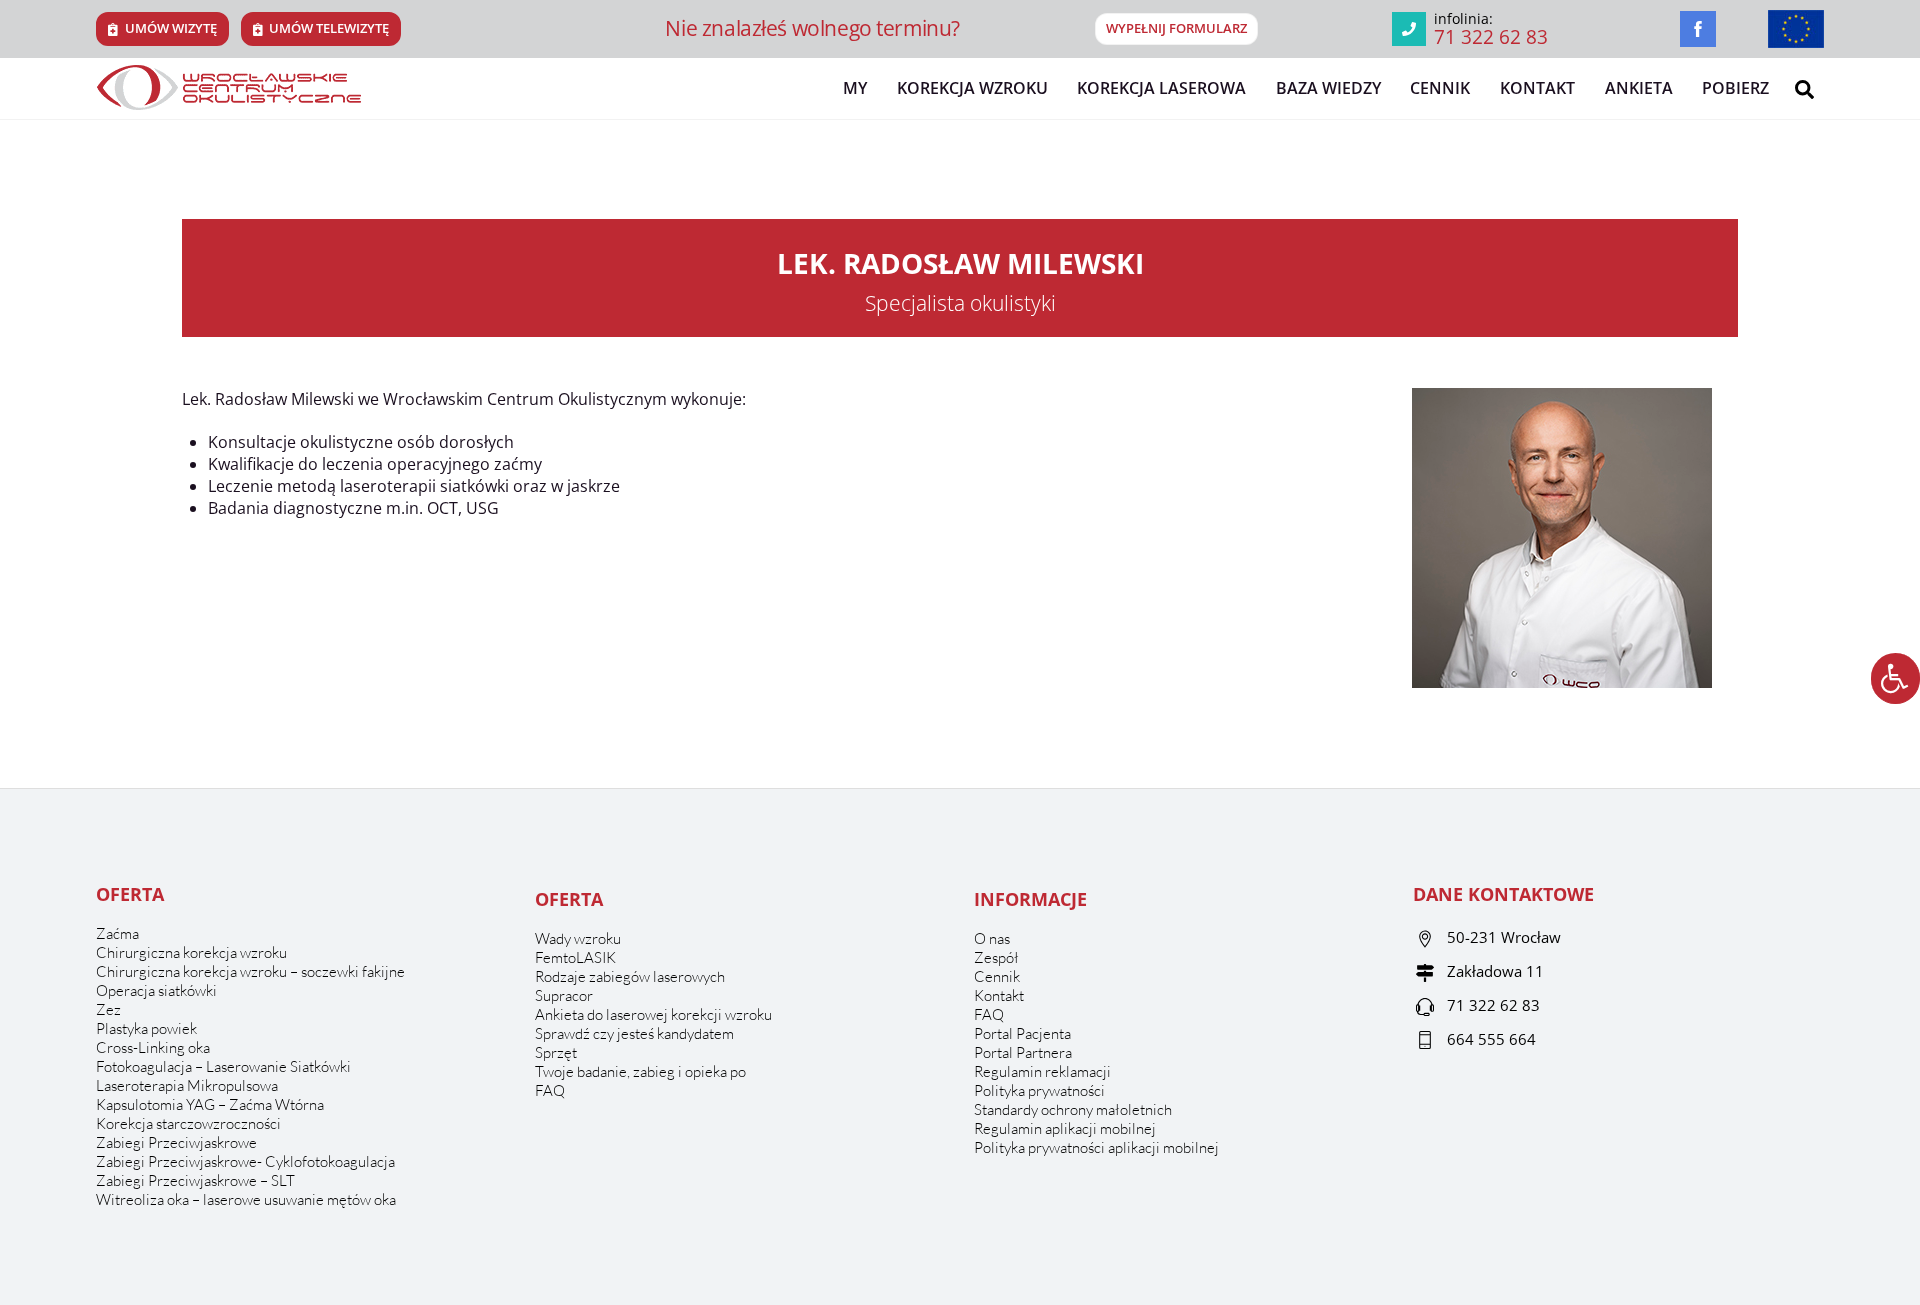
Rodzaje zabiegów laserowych (630, 976)
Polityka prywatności (1039, 1090)
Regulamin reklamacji (1042, 1071)
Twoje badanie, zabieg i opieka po (640, 1071)
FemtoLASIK (575, 957)
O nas (992, 938)
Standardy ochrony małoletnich (1073, 1109)
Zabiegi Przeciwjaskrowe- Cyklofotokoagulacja (245, 1161)
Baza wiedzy (1328, 88)
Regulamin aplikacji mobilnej (1065, 1128)
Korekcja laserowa (1161, 88)
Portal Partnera (1023, 1052)
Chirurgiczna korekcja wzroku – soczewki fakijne (250, 971)
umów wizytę (171, 28)
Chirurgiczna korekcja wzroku (191, 952)
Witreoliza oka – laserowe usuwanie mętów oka (246, 1199)
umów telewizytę (329, 28)
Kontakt (1537, 88)
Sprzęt (556, 1052)
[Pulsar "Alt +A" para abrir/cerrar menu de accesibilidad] (1895, 678)
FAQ (550, 1090)
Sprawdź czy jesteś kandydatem (634, 1033)
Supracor (564, 995)
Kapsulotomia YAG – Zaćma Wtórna (210, 1104)
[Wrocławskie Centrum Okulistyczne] (229, 101)
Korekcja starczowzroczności (188, 1123)
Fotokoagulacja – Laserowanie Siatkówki (223, 1066)
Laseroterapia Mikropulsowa (187, 1085)
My (855, 88)
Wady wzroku (578, 938)
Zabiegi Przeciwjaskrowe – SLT (195, 1180)
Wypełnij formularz (1176, 28)
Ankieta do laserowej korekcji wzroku (653, 1014)
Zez (108, 1009)
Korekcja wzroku (972, 88)
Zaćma (117, 933)
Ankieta (1639, 88)
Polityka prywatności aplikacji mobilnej (1096, 1147)
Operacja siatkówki (156, 990)
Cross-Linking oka (153, 1047)
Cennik (1440, 88)
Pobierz (1735, 88)
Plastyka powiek (146, 1028)
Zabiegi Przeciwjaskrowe (176, 1142)
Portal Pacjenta (1022, 1033)
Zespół (996, 957)
